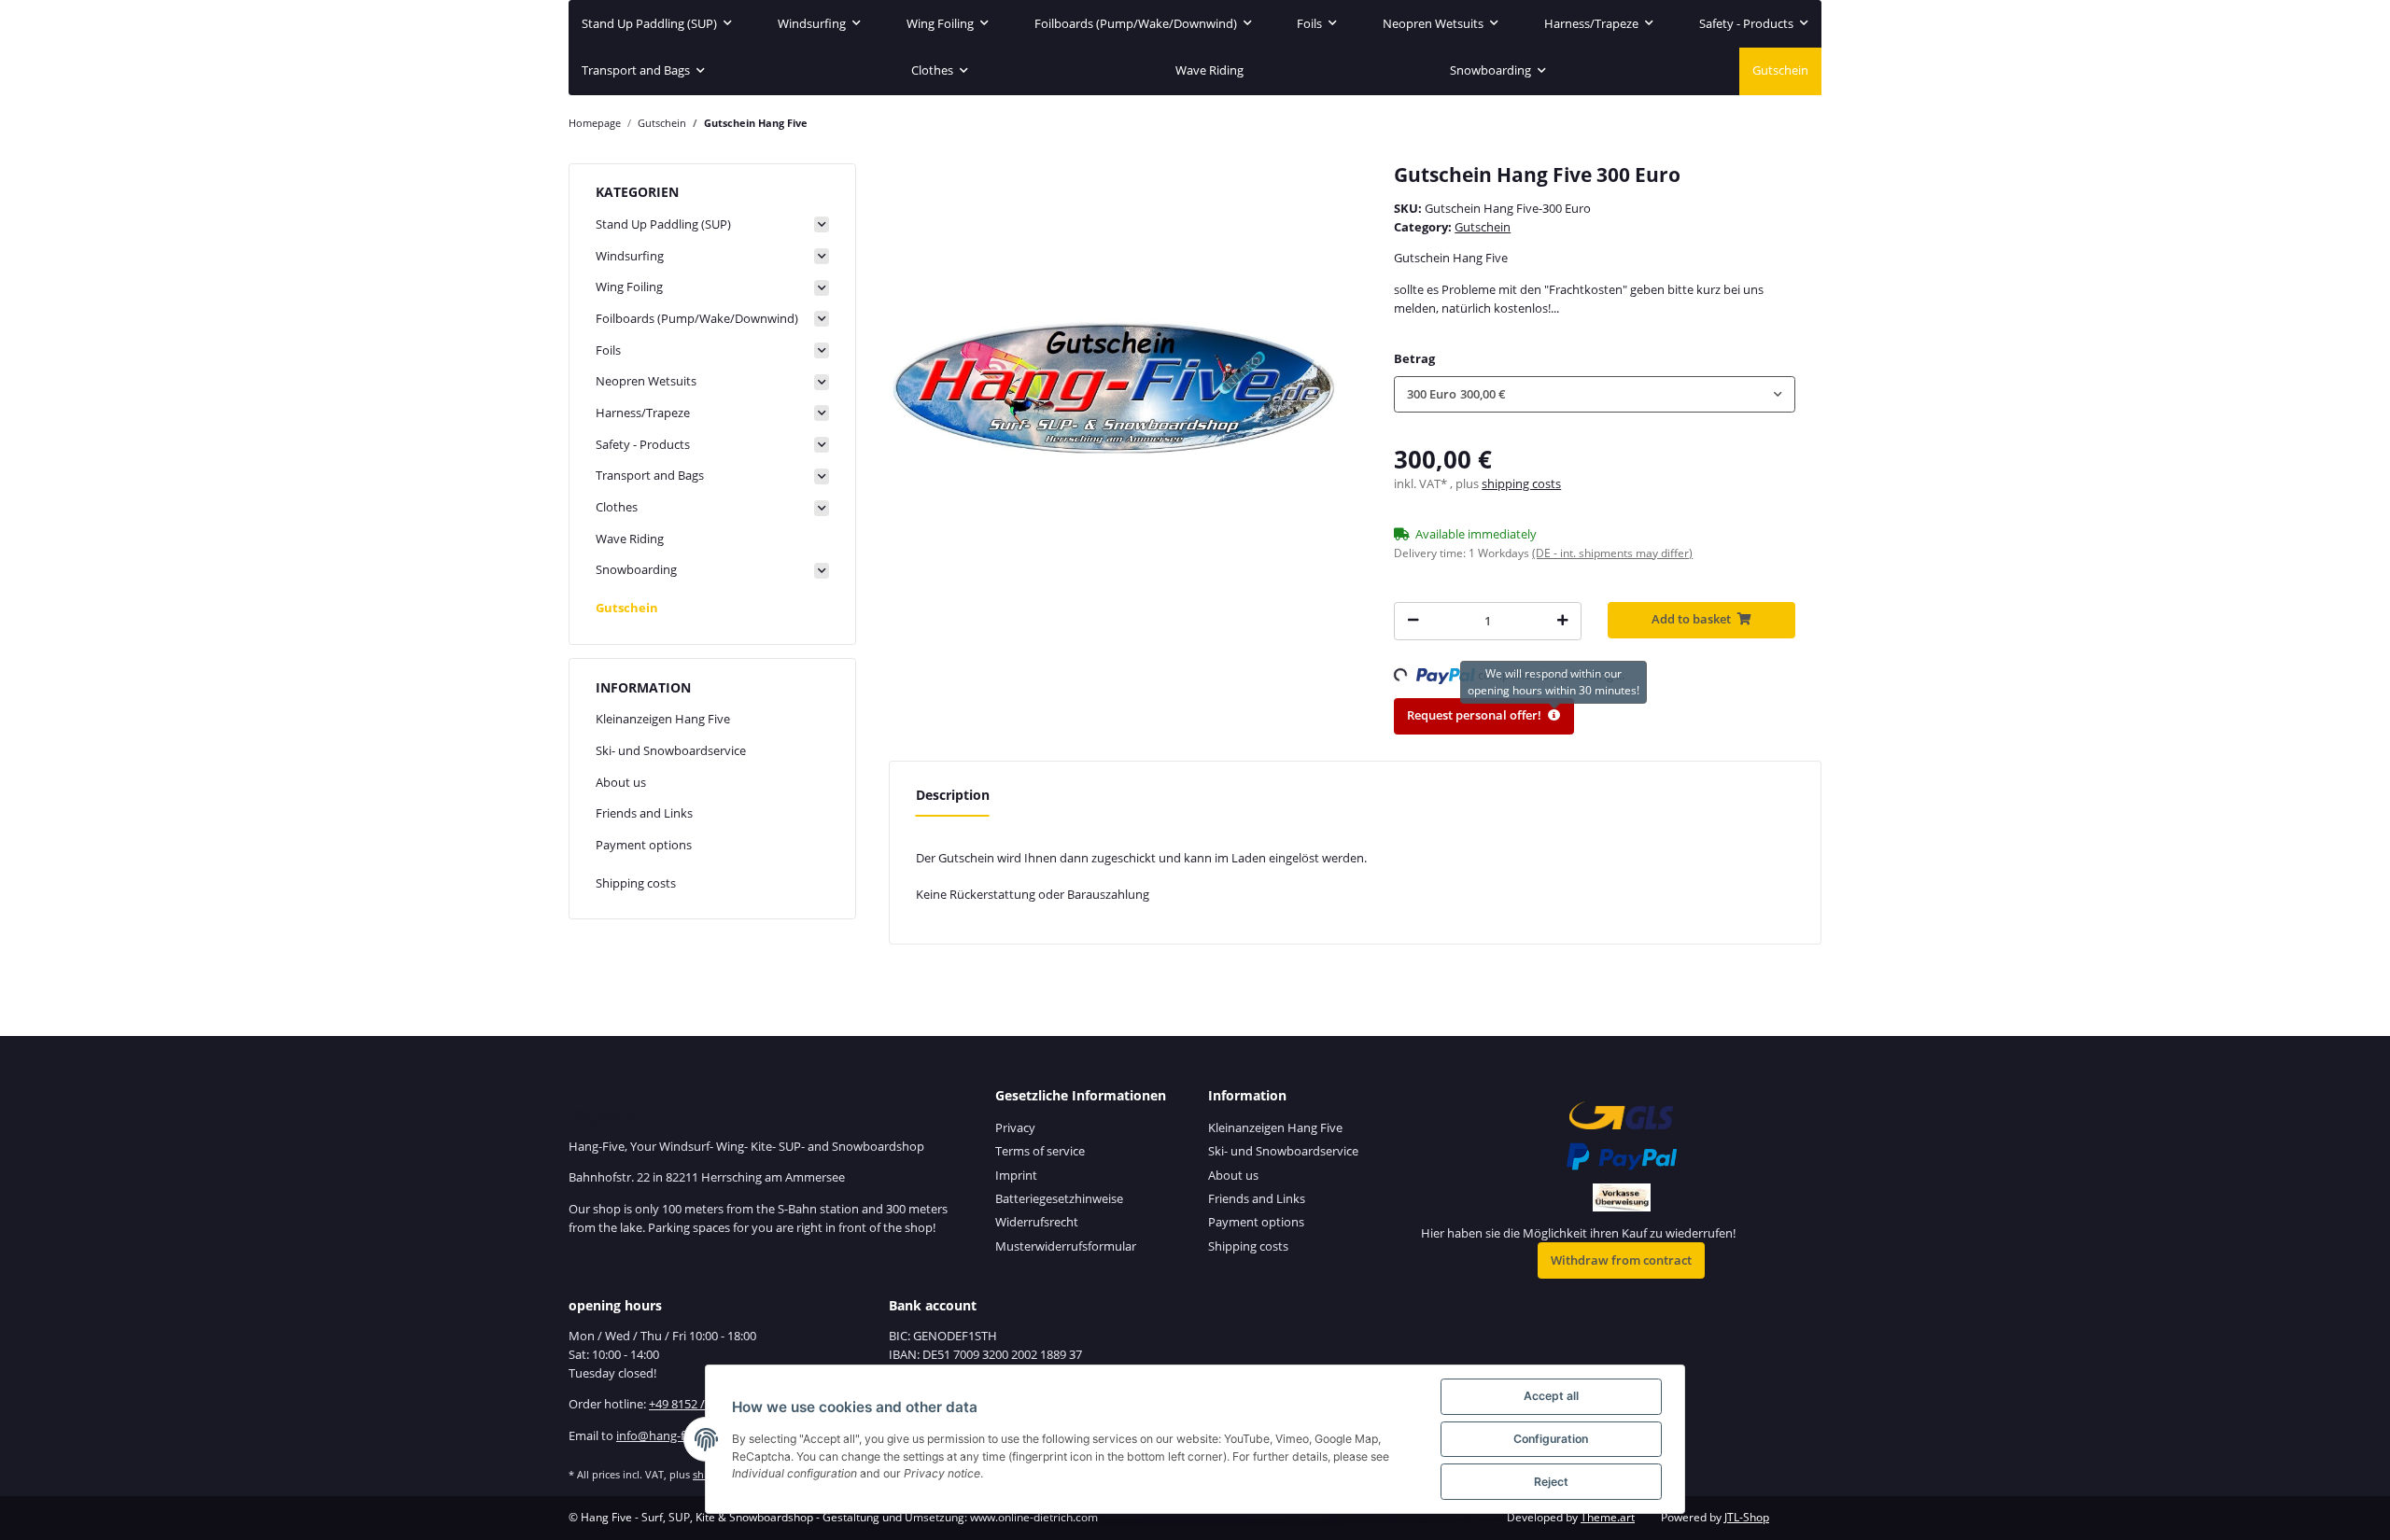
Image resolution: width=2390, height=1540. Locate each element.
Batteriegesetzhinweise (1059, 1198)
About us (621, 782)
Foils (608, 350)
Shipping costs (636, 883)
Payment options (644, 845)
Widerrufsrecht (1037, 1222)
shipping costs (1521, 483)
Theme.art (1608, 1517)
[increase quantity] (1562, 621)
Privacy (1015, 1127)
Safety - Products (643, 444)
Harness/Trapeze (643, 413)
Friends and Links (644, 813)
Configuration (1551, 1439)
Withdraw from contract (1621, 1260)
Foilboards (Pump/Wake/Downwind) (697, 318)
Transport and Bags (650, 475)
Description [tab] (953, 795)
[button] (1595, 394)
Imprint (1016, 1175)
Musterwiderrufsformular (1066, 1246)
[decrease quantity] (1413, 621)
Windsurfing (630, 256)
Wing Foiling (629, 287)
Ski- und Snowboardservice (671, 750)
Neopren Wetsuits (646, 381)
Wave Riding (630, 539)
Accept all (1551, 1396)
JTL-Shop (1747, 1517)
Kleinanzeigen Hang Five (663, 719)
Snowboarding (636, 569)
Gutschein (1483, 227)
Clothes (617, 507)
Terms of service (1040, 1151)
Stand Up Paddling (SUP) (663, 224)
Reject (1551, 1482)
